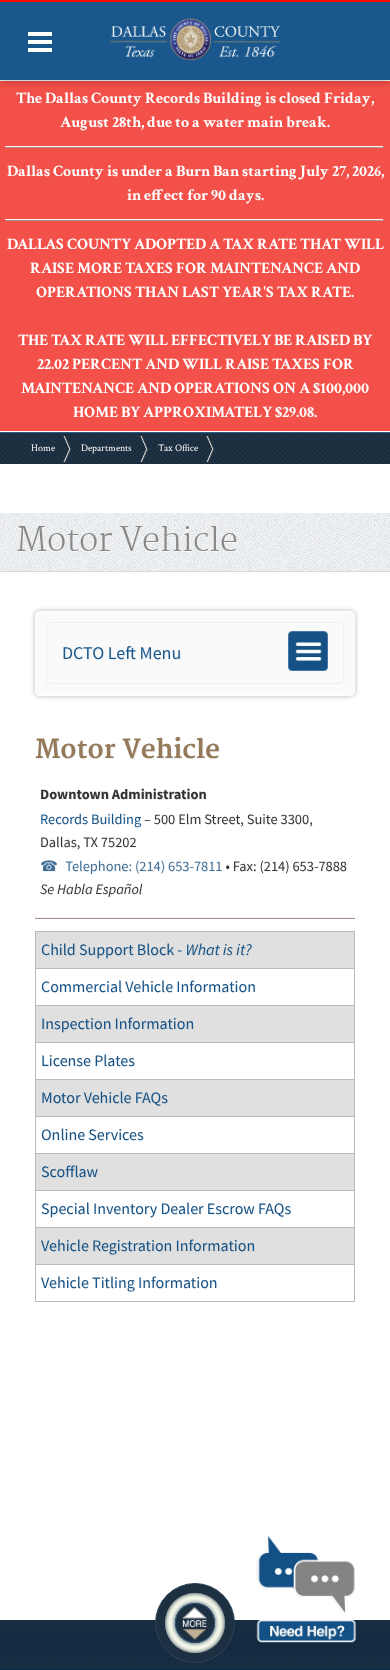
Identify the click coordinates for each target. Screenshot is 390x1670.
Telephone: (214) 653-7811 (143, 866)
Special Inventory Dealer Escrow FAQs (166, 1209)
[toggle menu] (40, 42)
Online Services (92, 1135)
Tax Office (178, 448)
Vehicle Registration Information (148, 1246)
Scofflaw (69, 1172)
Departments (106, 448)
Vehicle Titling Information (129, 1283)
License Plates (88, 1061)
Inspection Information (117, 1024)
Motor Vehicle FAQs (104, 1098)
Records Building (90, 819)
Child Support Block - (146, 950)
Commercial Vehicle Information (148, 987)
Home (43, 448)
